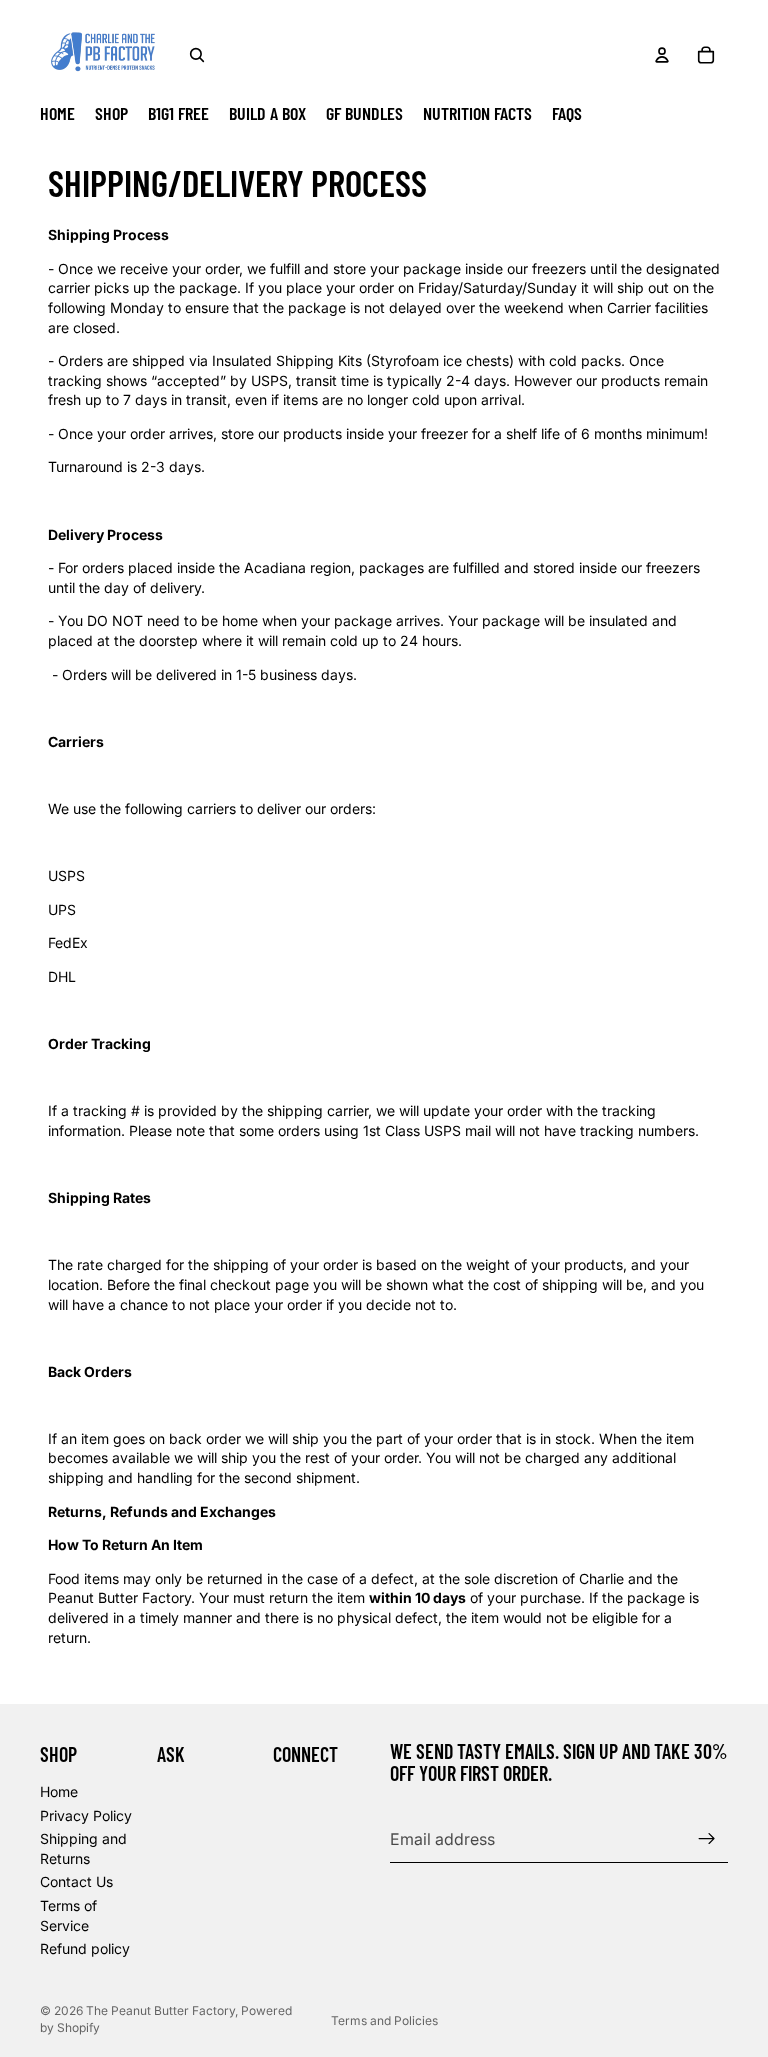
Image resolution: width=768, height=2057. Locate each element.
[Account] (662, 55)
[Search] (197, 55)
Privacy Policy (86, 1814)
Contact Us (76, 1881)
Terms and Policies (384, 2020)
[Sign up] (707, 1838)
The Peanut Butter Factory (160, 2010)
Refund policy (85, 1948)
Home (59, 1790)
